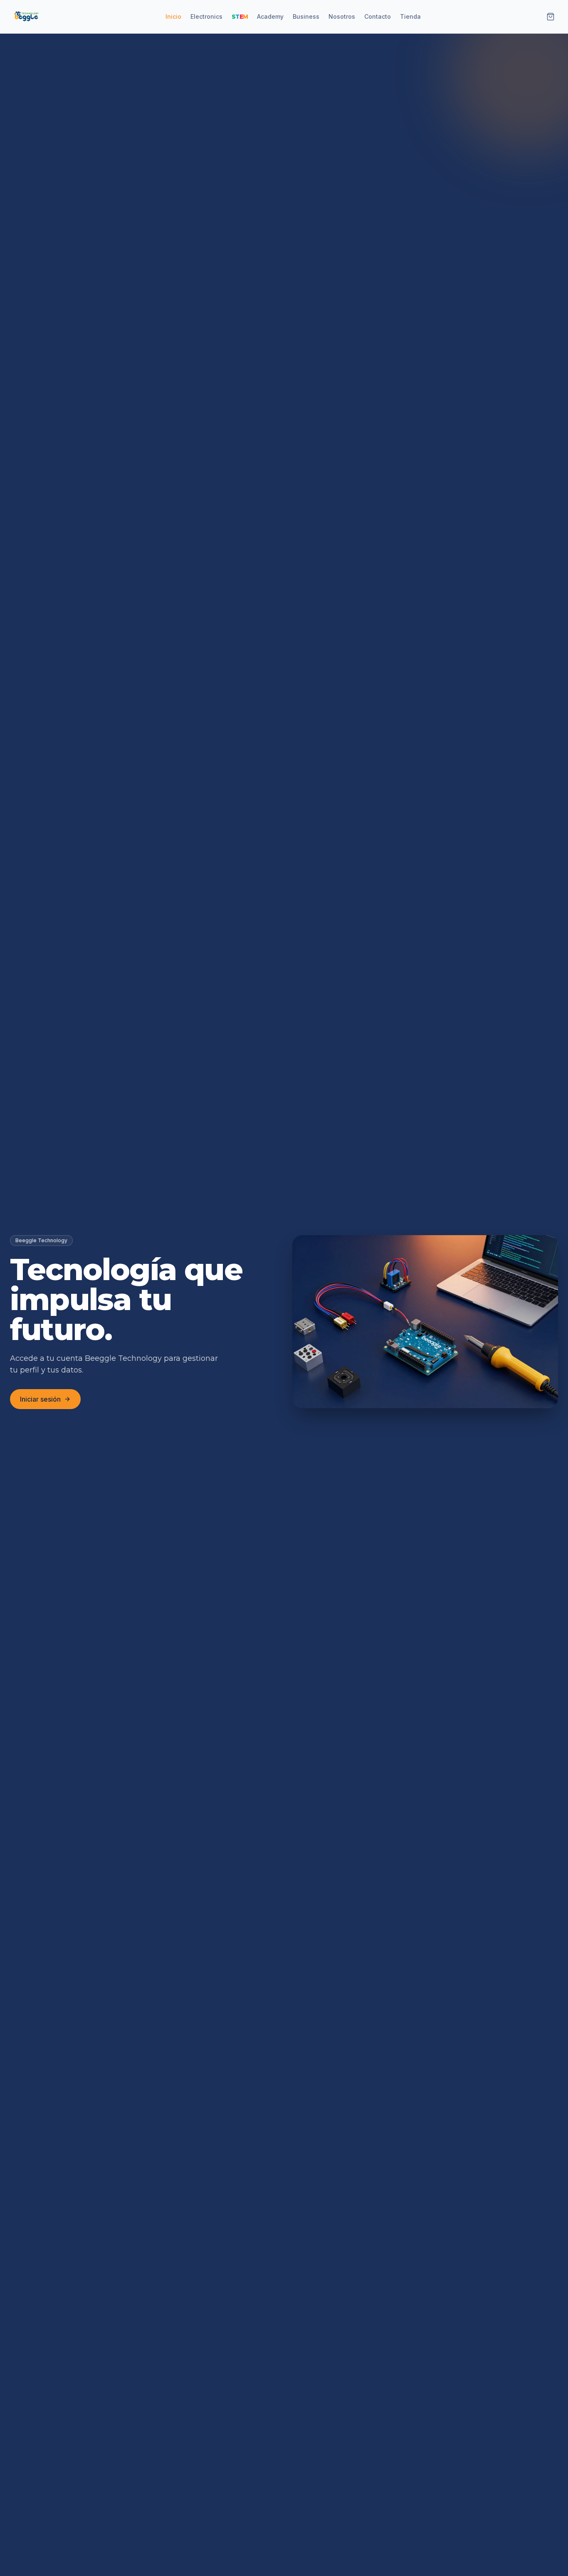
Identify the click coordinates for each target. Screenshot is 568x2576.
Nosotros (342, 16)
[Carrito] (551, 17)
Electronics (206, 16)
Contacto (378, 16)
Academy (270, 16)
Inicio (173, 16)
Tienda (410, 16)
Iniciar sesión (40, 1399)
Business (306, 16)
